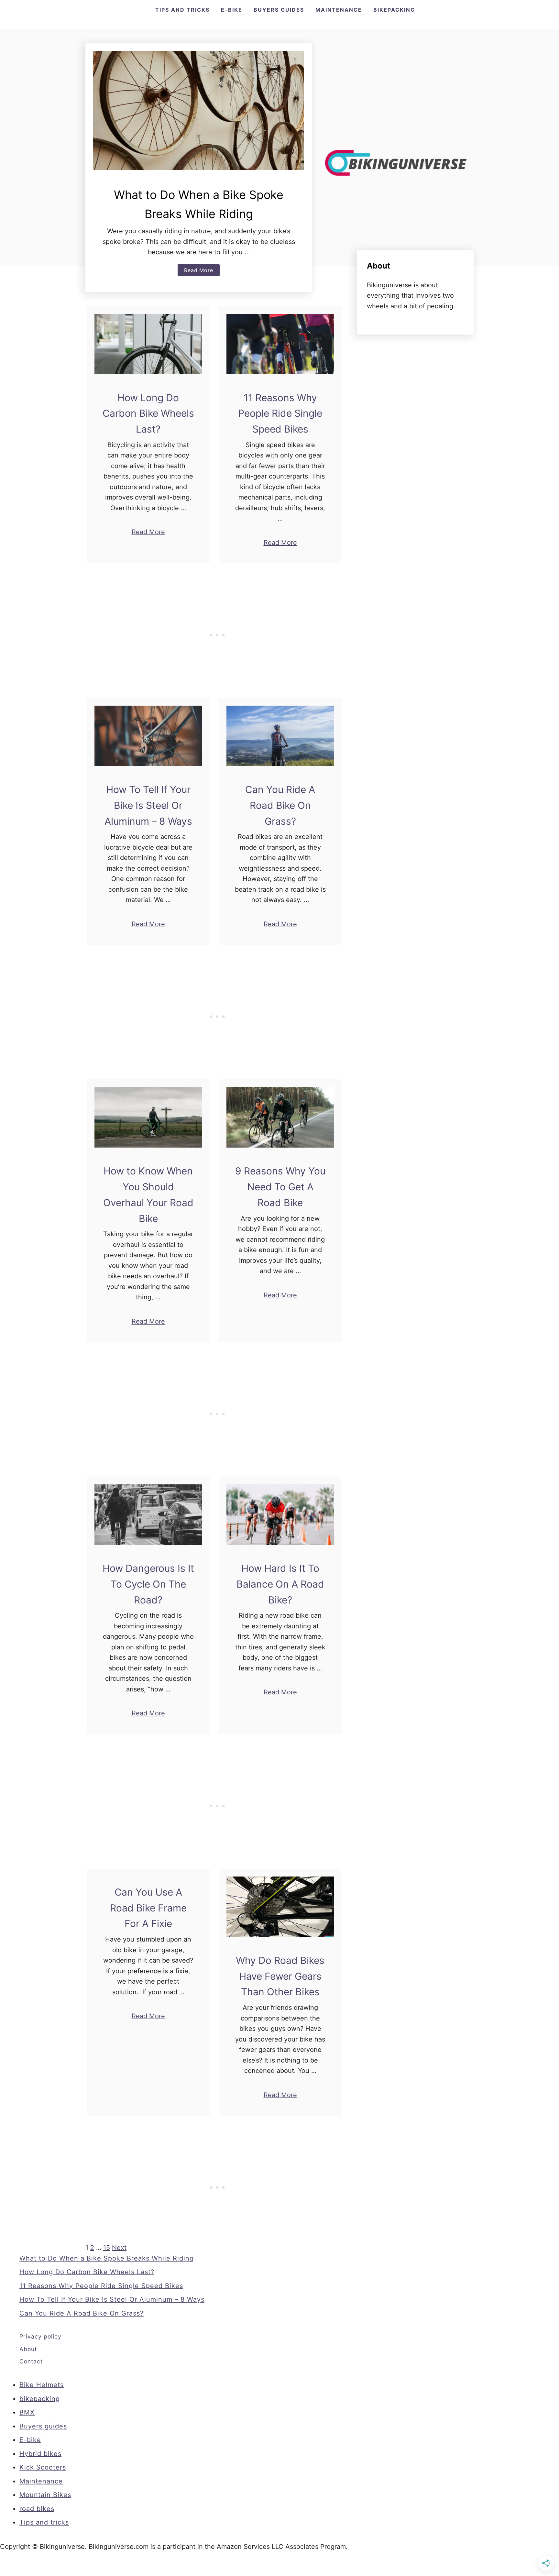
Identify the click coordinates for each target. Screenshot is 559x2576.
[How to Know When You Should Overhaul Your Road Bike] (148, 1117)
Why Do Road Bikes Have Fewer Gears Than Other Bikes (280, 1976)
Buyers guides (43, 2426)
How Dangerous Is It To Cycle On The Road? (148, 1584)
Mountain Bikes (45, 2495)
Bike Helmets (42, 2385)
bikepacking (40, 2399)
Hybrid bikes (40, 2454)
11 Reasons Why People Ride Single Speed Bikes (280, 413)
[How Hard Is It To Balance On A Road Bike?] (280, 1515)
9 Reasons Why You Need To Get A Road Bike (280, 1187)
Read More (202, 271)
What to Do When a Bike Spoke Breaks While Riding (107, 2258)
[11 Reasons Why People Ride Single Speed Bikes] (280, 344)
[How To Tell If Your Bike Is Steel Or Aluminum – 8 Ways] (148, 736)
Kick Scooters (43, 2467)
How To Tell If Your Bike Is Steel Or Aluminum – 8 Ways (148, 805)
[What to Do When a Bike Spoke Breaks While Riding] (199, 110)
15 (107, 2248)
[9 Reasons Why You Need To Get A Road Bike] (280, 1117)
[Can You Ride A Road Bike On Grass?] (280, 736)
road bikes (37, 2509)
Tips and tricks (44, 2522)
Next (119, 2248)
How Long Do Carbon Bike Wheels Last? (148, 413)
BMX (27, 2412)
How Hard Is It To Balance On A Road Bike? (280, 1584)
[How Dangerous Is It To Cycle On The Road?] (148, 1515)
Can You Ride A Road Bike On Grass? (280, 805)
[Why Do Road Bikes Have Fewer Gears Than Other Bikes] (280, 1907)
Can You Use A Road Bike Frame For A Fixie (148, 1908)
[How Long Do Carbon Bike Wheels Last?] (148, 344)
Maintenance (41, 2481)
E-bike (30, 2440)
